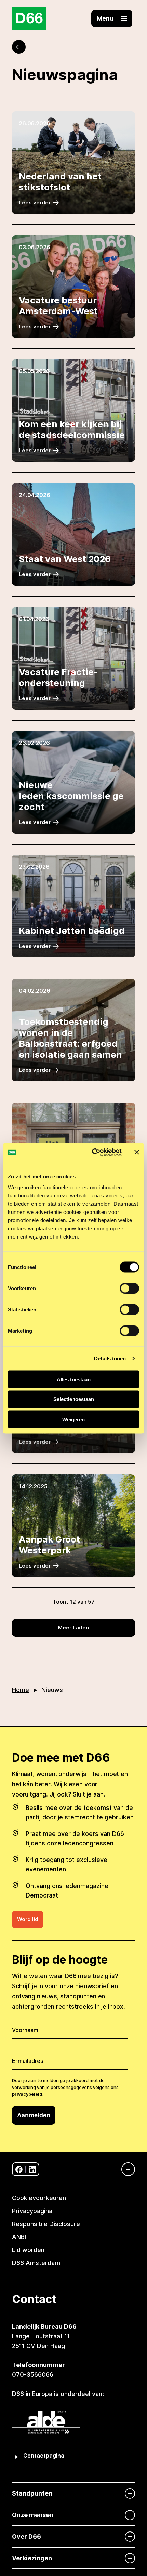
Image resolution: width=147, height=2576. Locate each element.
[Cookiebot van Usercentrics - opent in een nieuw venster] (92, 1152)
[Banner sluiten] (137, 1152)
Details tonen (110, 1359)
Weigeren (73, 1419)
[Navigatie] (125, 2169)
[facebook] (19, 2169)
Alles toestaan (74, 1379)
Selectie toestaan (74, 1399)
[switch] (129, 1288)
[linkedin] (32, 2169)
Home (21, 1690)
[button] (112, 18)
